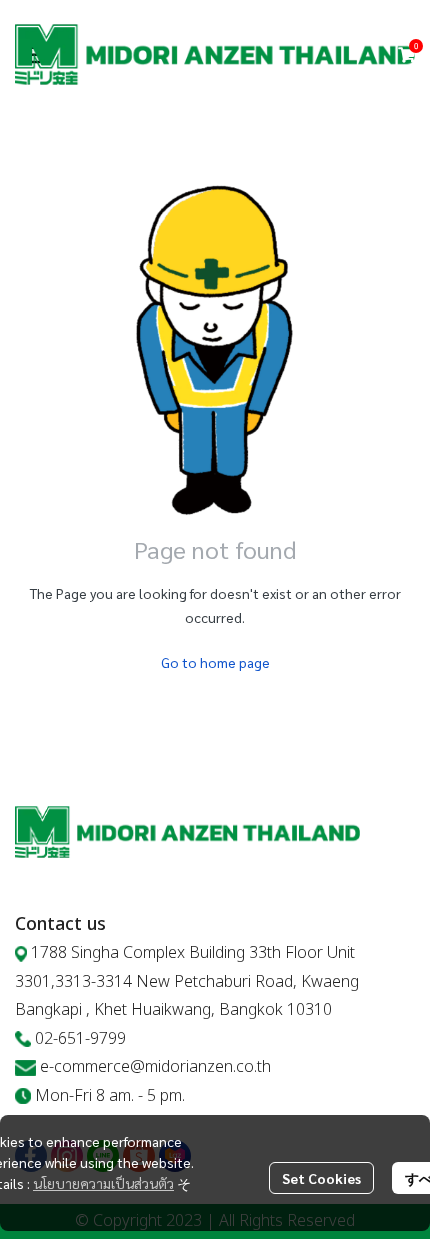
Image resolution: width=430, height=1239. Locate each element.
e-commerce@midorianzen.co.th (155, 1067)
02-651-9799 (80, 1039)
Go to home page (215, 662)
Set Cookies (321, 1178)
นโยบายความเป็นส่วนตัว (103, 1183)
